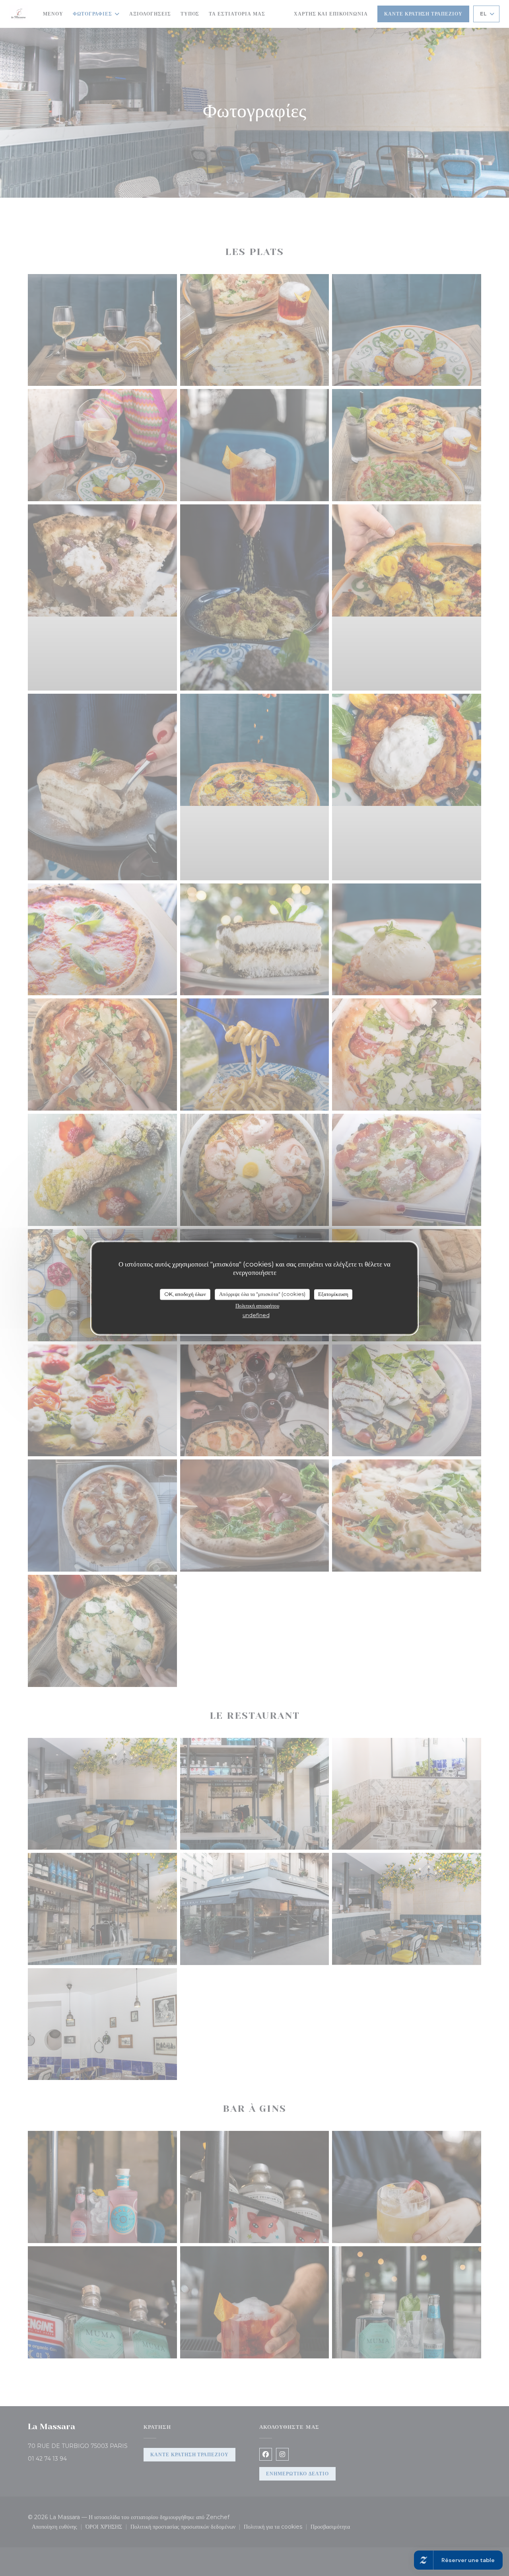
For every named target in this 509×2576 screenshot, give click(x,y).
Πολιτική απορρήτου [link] (257, 1306)
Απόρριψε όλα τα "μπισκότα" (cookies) (262, 1294)
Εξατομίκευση (333, 1294)
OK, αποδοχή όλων (185, 1294)
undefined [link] (256, 1315)
